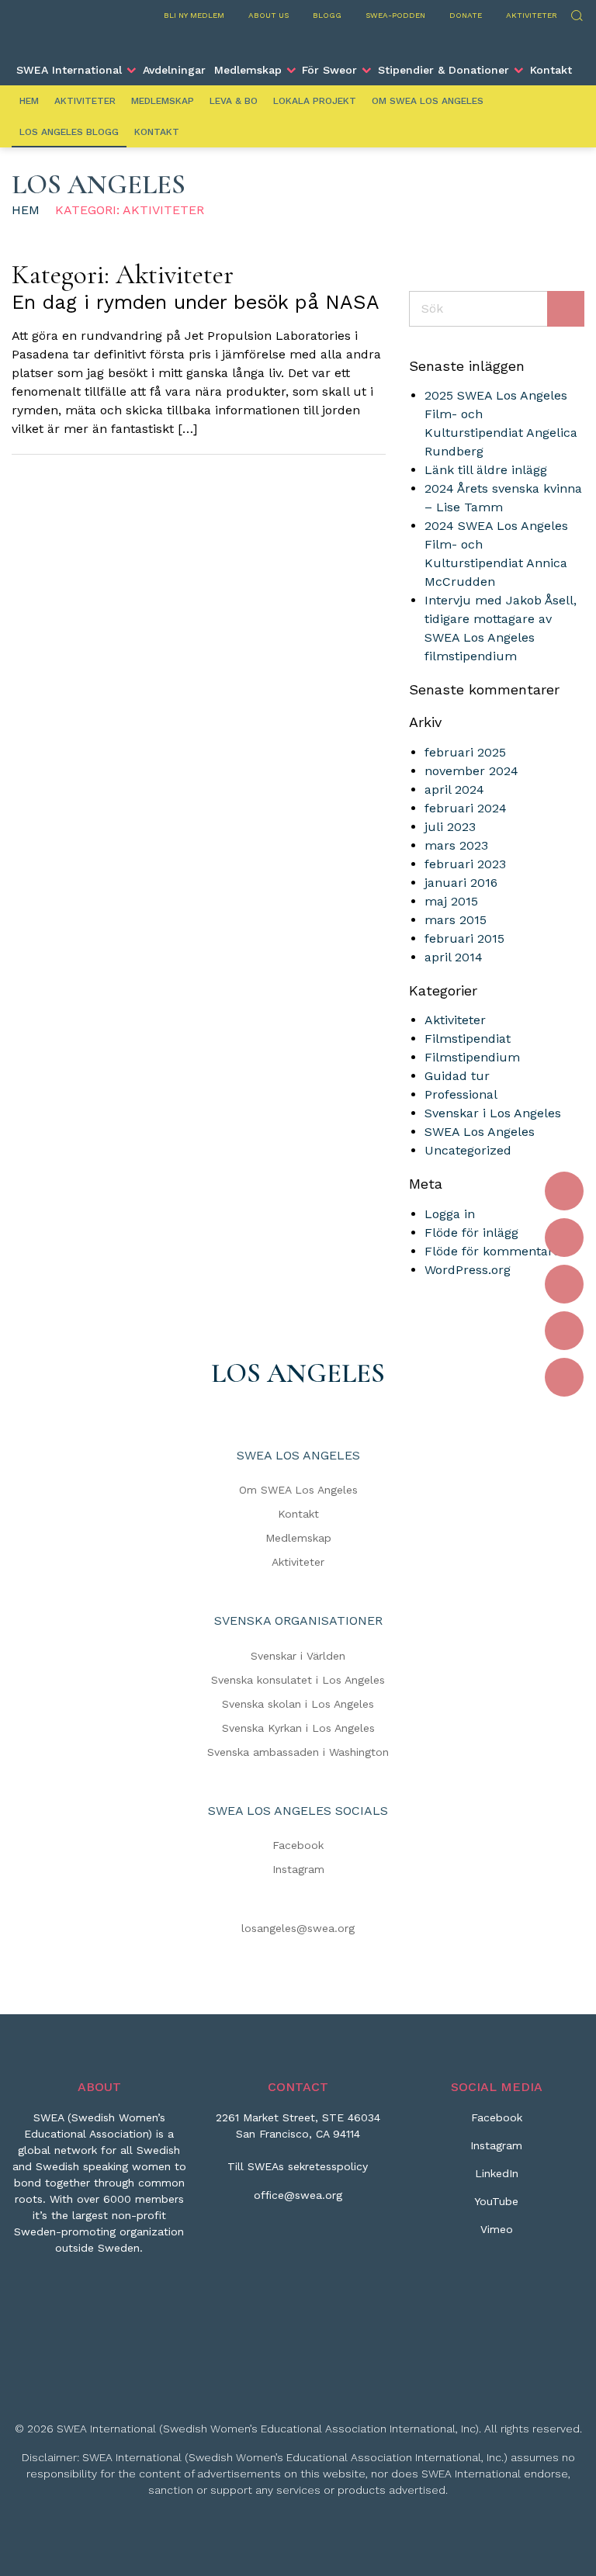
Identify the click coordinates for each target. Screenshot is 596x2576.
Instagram (298, 1869)
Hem (29, 101)
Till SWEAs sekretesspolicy (298, 2166)
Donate (466, 15)
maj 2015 (451, 901)
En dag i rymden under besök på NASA (196, 302)
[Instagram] (564, 1238)
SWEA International (69, 70)
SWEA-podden (395, 15)
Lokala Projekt (315, 101)
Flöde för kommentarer (495, 1251)
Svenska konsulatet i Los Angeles (298, 1680)
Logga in (450, 1214)
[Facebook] (564, 1191)
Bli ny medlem (194, 15)
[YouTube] (564, 1331)
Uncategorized (468, 1150)
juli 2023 (450, 827)
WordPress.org (468, 1270)
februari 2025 (465, 752)
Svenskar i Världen (298, 1656)
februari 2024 (466, 808)
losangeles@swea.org (298, 1928)
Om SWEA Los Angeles (428, 101)
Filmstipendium (472, 1057)
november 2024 (471, 771)
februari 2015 (464, 938)
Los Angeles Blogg (69, 132)
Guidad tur (457, 1076)
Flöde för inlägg (471, 1233)
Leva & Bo (234, 101)
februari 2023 (465, 864)
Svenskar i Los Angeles (493, 1113)
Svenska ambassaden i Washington (298, 1752)
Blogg (327, 15)
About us (269, 15)
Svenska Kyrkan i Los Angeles (298, 1728)
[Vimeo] (564, 1377)
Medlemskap (248, 70)
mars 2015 (456, 920)
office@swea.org (298, 2195)
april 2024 (454, 789)
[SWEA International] (298, 41)
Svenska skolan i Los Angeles (298, 1704)
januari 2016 (461, 883)
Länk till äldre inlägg (486, 470)
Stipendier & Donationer (444, 70)
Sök (576, 14)
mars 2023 (456, 845)
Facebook (298, 1845)
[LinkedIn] (564, 1284)
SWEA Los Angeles (480, 1132)
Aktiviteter (532, 15)
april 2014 (454, 957)
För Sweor (329, 70)
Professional (461, 1094)
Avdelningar (174, 70)
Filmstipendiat (468, 1039)
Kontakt (551, 70)
